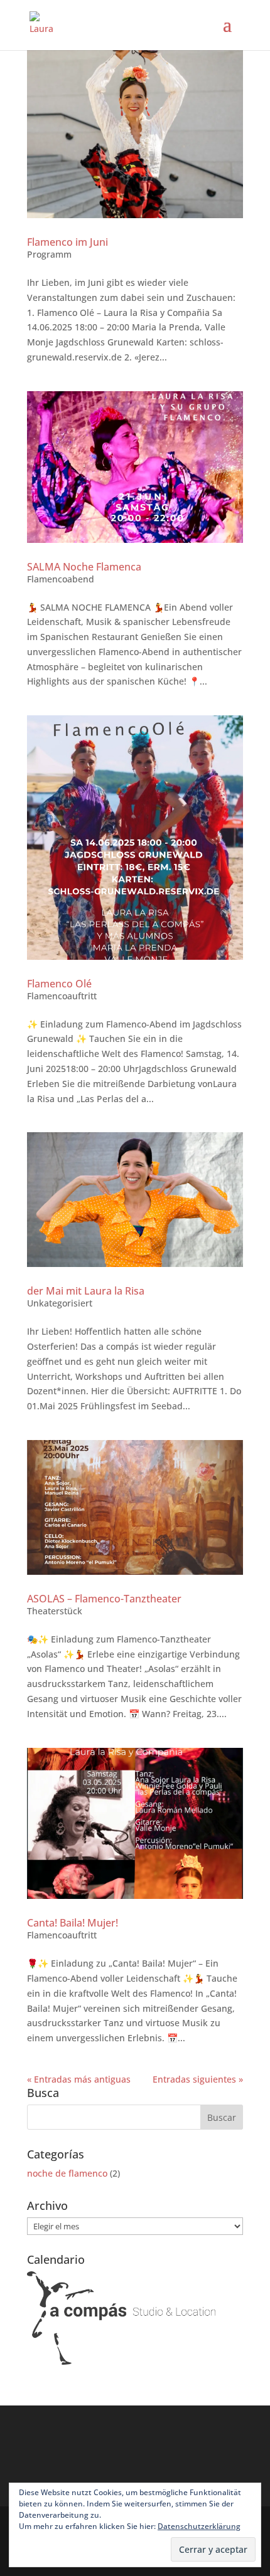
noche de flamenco (67, 2173)
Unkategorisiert (60, 1303)
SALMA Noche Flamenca (84, 567)
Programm (49, 254)
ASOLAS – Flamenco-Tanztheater (104, 1599)
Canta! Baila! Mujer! (73, 1923)
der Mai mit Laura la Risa (86, 1291)
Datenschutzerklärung (199, 2526)
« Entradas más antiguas (79, 2079)
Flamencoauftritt (62, 996)
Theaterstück (55, 1611)
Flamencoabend (61, 579)
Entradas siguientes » (198, 2079)
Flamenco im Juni (67, 242)
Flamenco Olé (59, 984)
